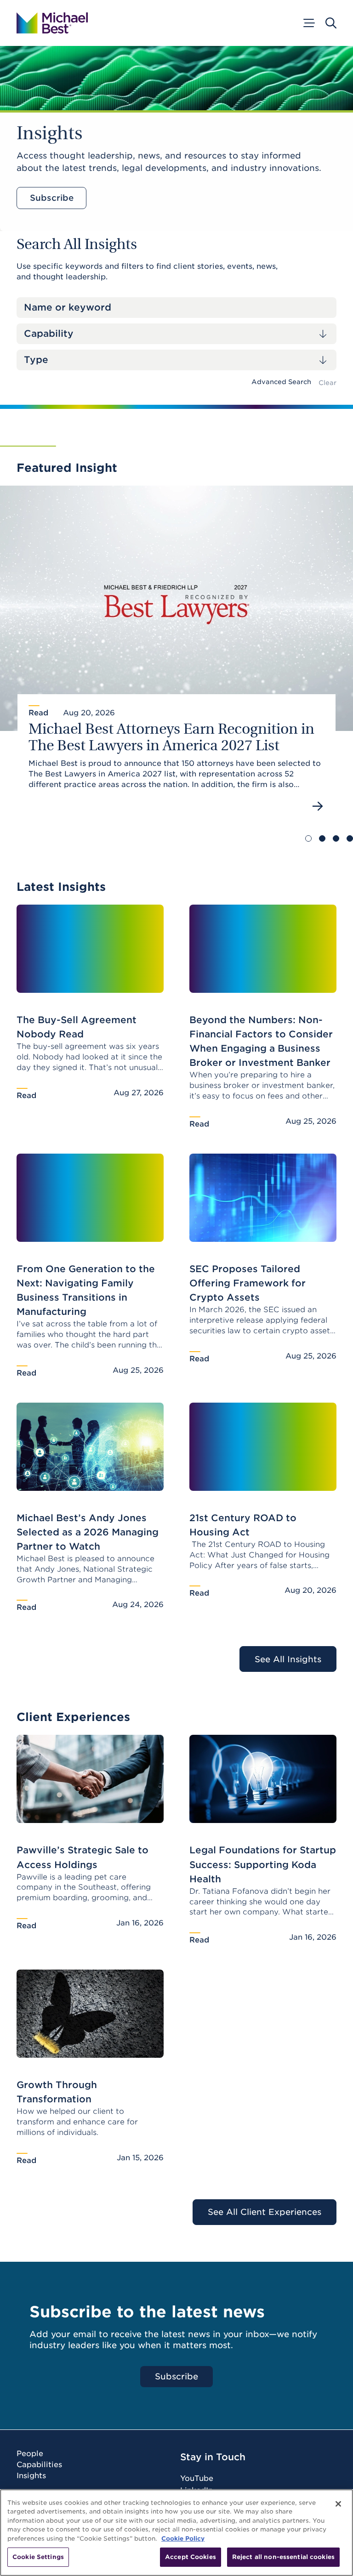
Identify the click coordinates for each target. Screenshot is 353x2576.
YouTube (197, 2478)
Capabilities (39, 2465)
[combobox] (176, 334)
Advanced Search (281, 382)
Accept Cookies (191, 2557)
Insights (31, 2476)
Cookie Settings (38, 2557)
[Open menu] (308, 23)
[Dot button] (308, 838)
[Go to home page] (52, 23)
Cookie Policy (183, 2539)
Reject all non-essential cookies (283, 2557)
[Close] (338, 2504)
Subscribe (52, 198)
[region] (176, 2533)
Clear (327, 383)
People (30, 2454)
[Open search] (331, 23)
